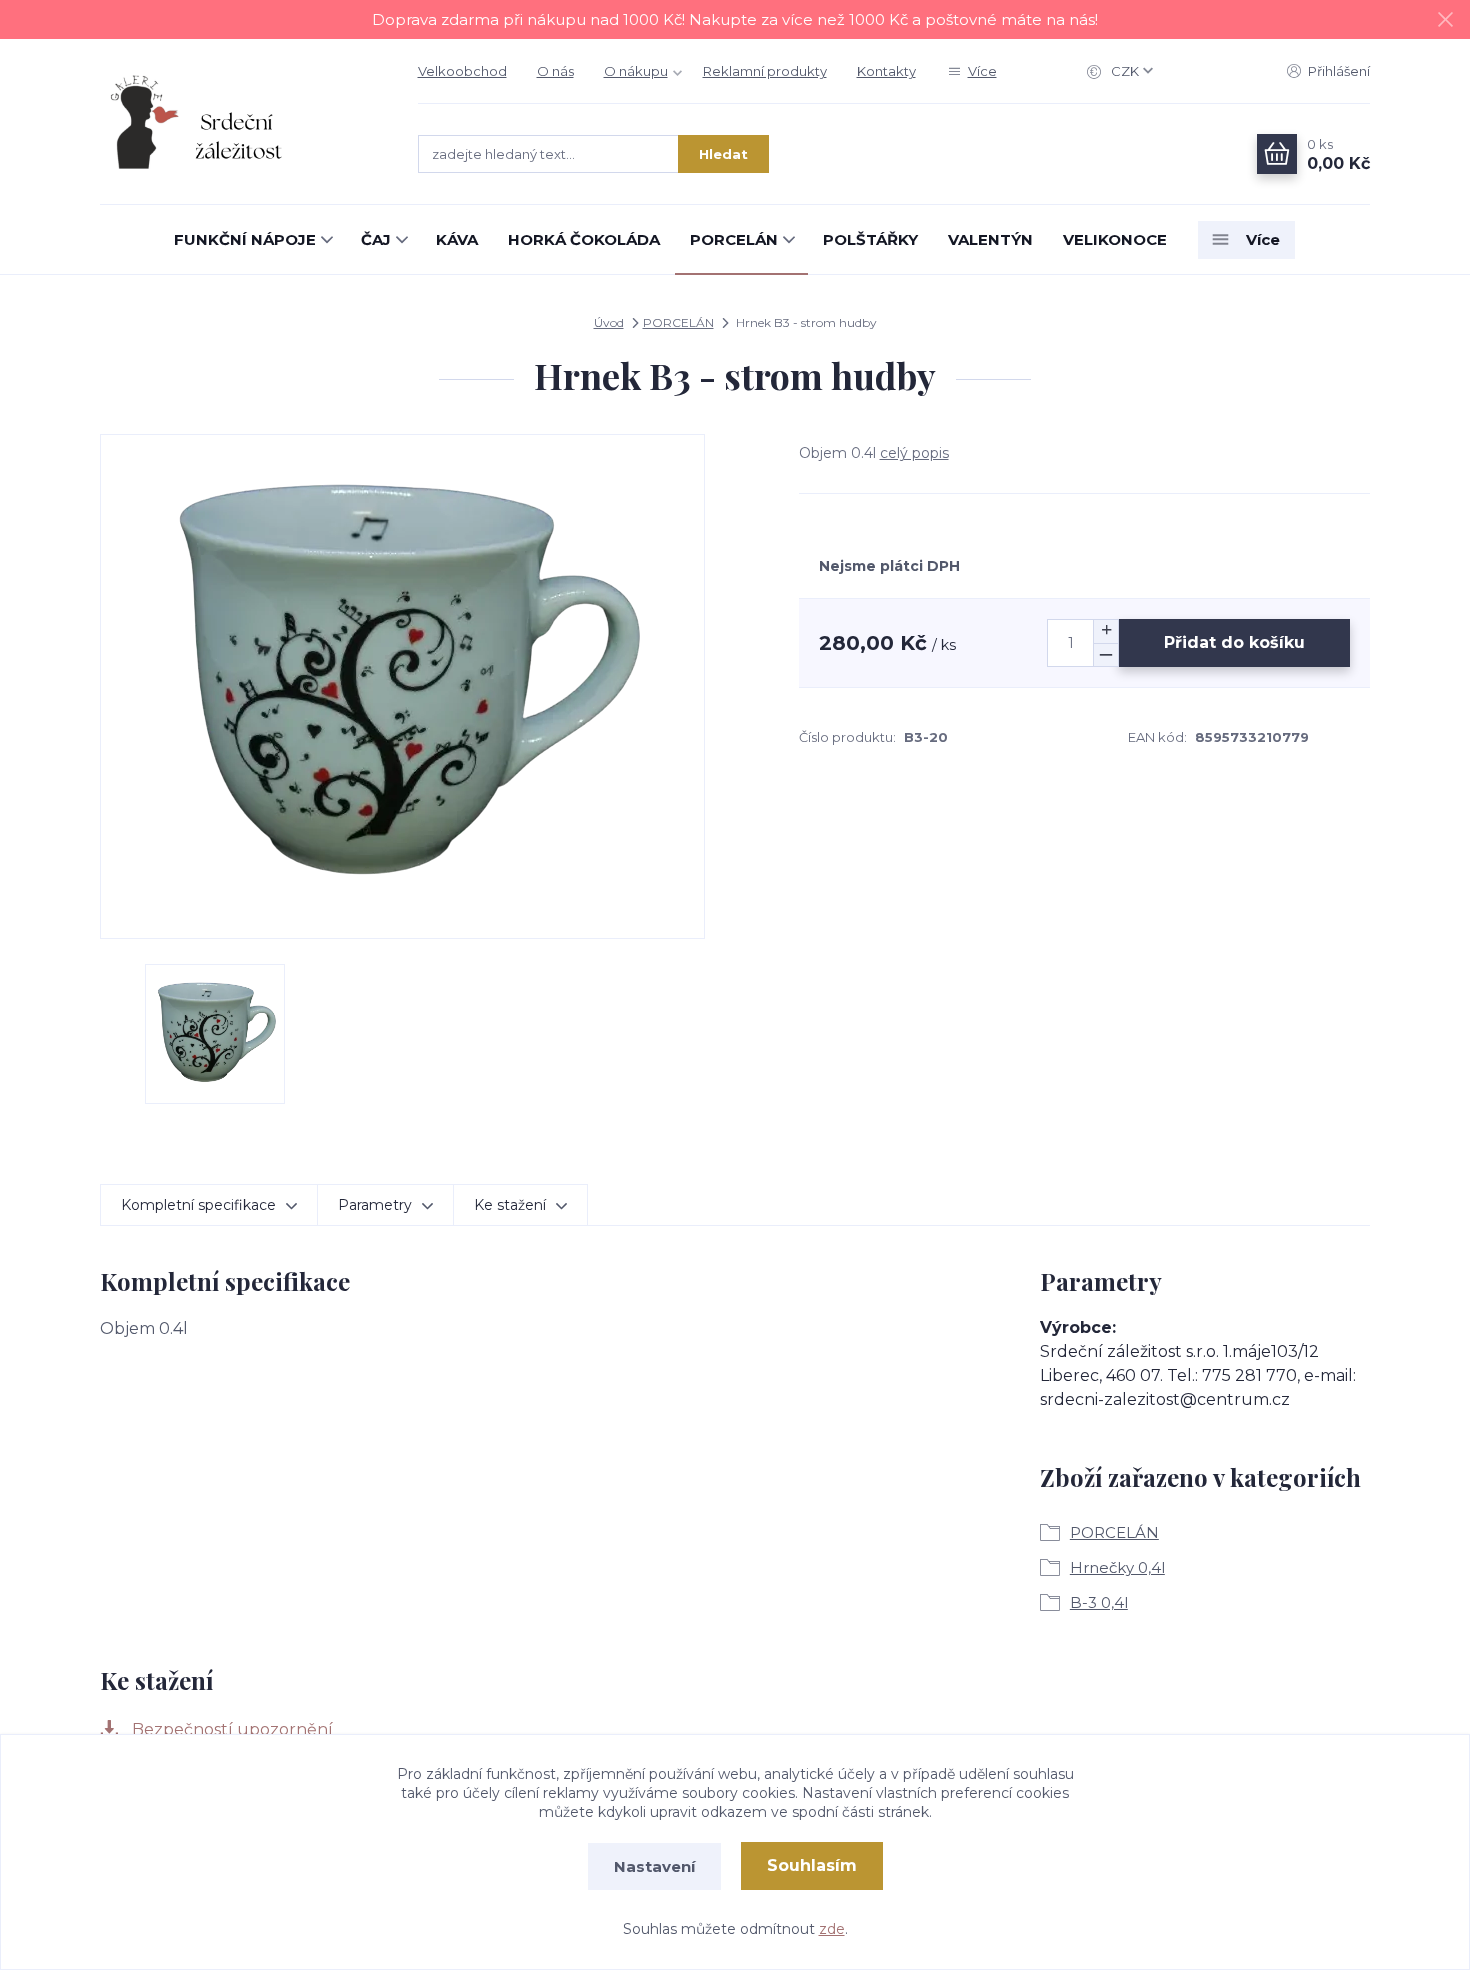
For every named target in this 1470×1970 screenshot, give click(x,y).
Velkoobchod (462, 71)
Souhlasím (812, 1865)
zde (832, 1929)
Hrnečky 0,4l (1117, 1567)
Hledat (723, 154)
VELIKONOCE (1115, 239)
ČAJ (376, 239)
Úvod (609, 322)
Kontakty (886, 71)
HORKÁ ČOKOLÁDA (584, 239)
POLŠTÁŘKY (870, 239)
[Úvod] (239, 122)
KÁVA (457, 239)
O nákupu (636, 71)
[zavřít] (1445, 20)
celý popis (914, 453)
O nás (555, 71)
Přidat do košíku (1234, 642)
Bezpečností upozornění (230, 1729)
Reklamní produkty (765, 71)
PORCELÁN (734, 239)
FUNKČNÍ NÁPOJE (245, 239)
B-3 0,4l (1099, 1602)
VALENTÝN (990, 239)
